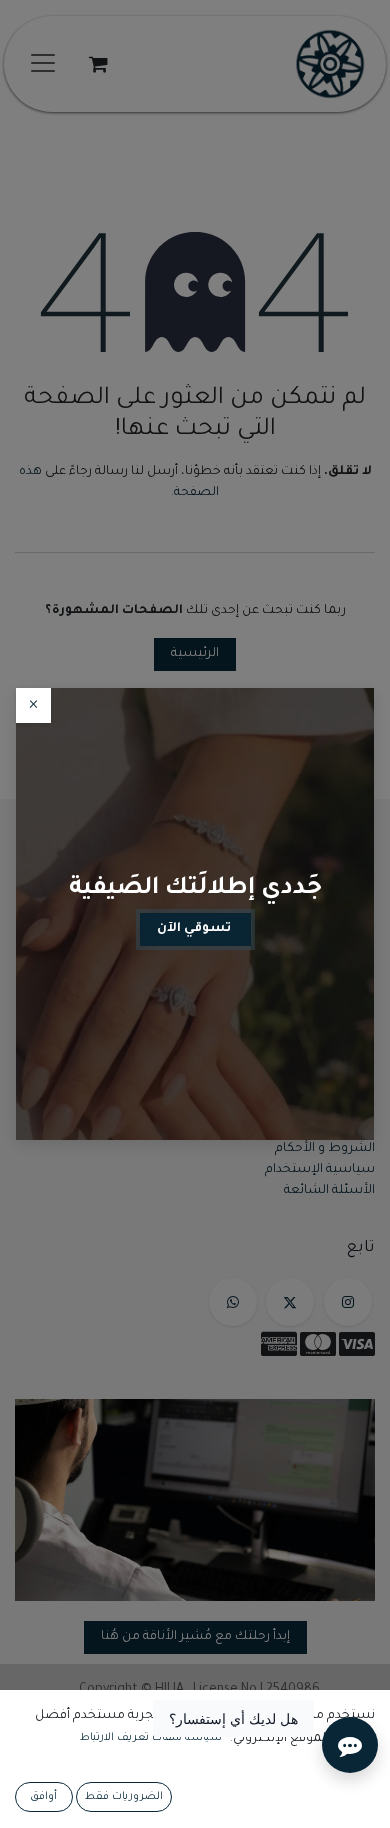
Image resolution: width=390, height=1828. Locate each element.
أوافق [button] (43, 1797)
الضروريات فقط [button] (124, 1797)
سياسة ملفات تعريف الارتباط (151, 1738)
